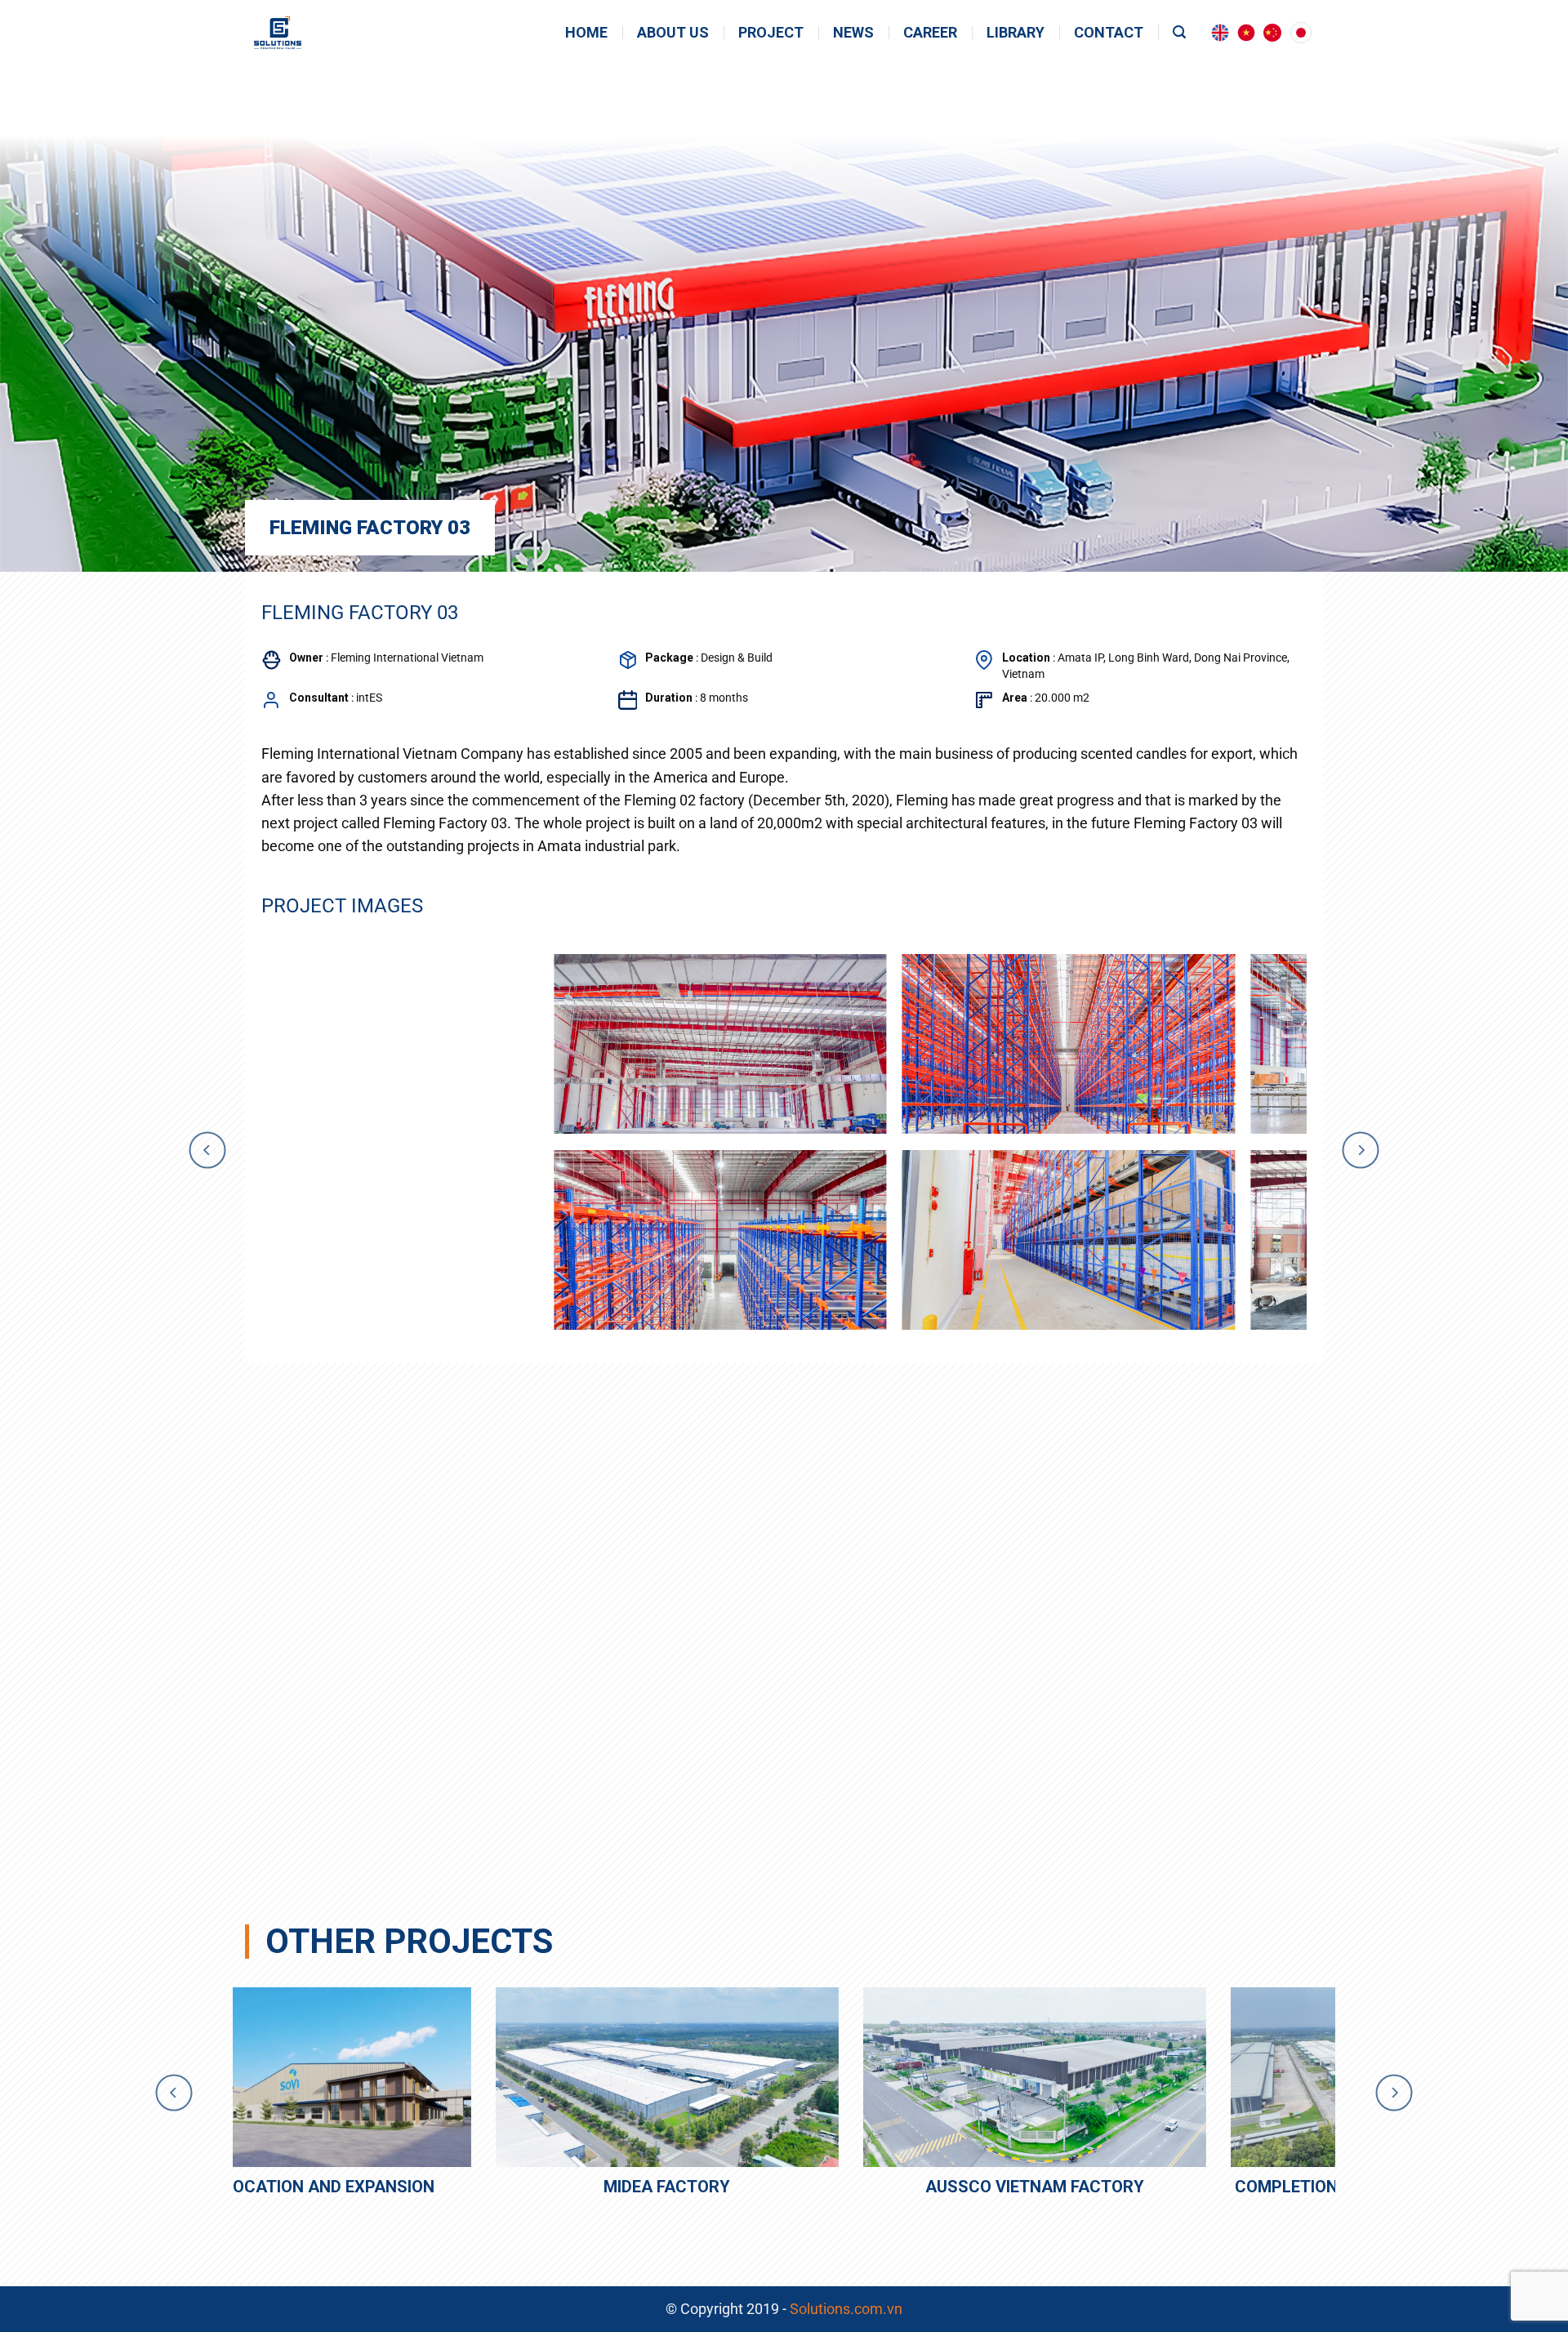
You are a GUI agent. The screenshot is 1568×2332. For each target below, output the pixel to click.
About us (673, 33)
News (853, 33)
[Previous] (207, 1150)
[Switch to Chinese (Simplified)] (1272, 33)
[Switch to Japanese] (1301, 33)
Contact (1109, 33)
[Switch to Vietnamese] (1246, 33)
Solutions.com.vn (846, 2309)
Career (930, 33)
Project (771, 33)
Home (586, 33)
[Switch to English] (1220, 33)
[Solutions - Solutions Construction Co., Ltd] (307, 33)
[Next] (1361, 1150)
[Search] (1179, 32)
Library (1016, 33)
